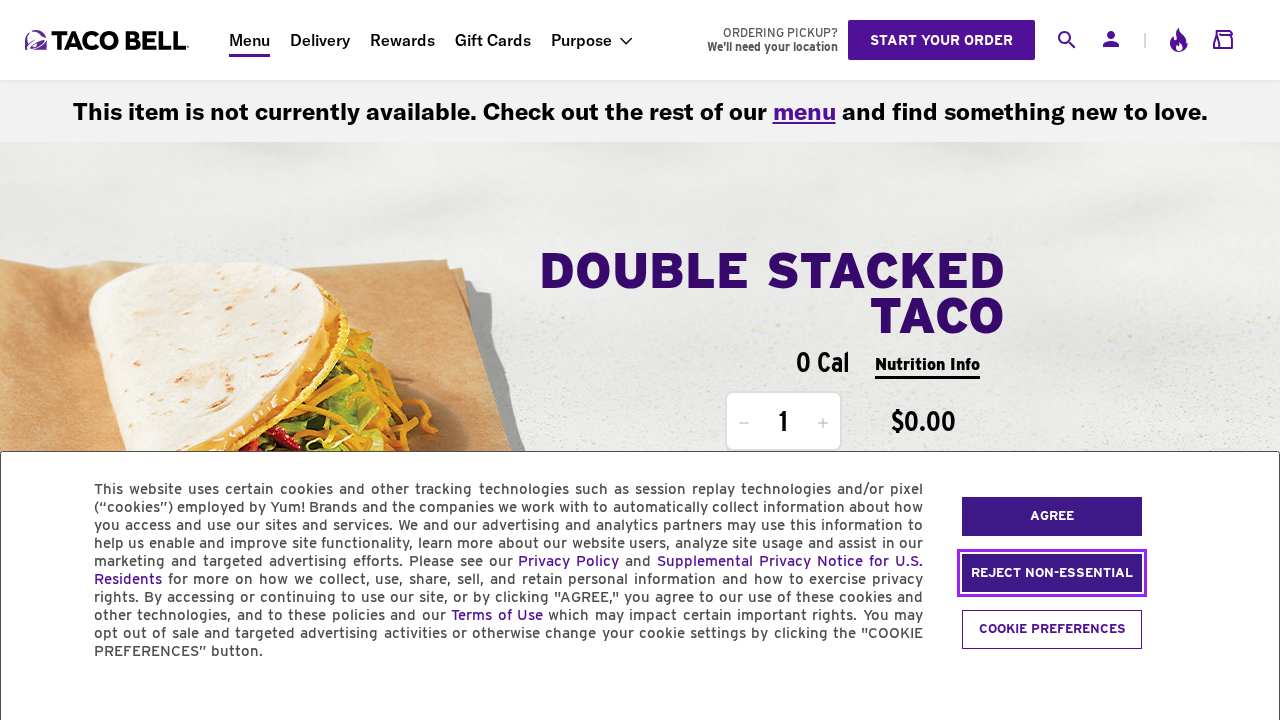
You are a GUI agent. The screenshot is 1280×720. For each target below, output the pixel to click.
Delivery (320, 40)
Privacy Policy (568, 561)
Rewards (402, 40)
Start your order (941, 40)
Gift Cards (493, 40)
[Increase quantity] (823, 423)
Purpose (581, 40)
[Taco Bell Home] (109, 40)
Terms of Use (497, 615)
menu (804, 111)
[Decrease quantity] (744, 423)
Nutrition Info (927, 364)
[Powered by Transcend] (33, 696)
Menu (249, 40)
